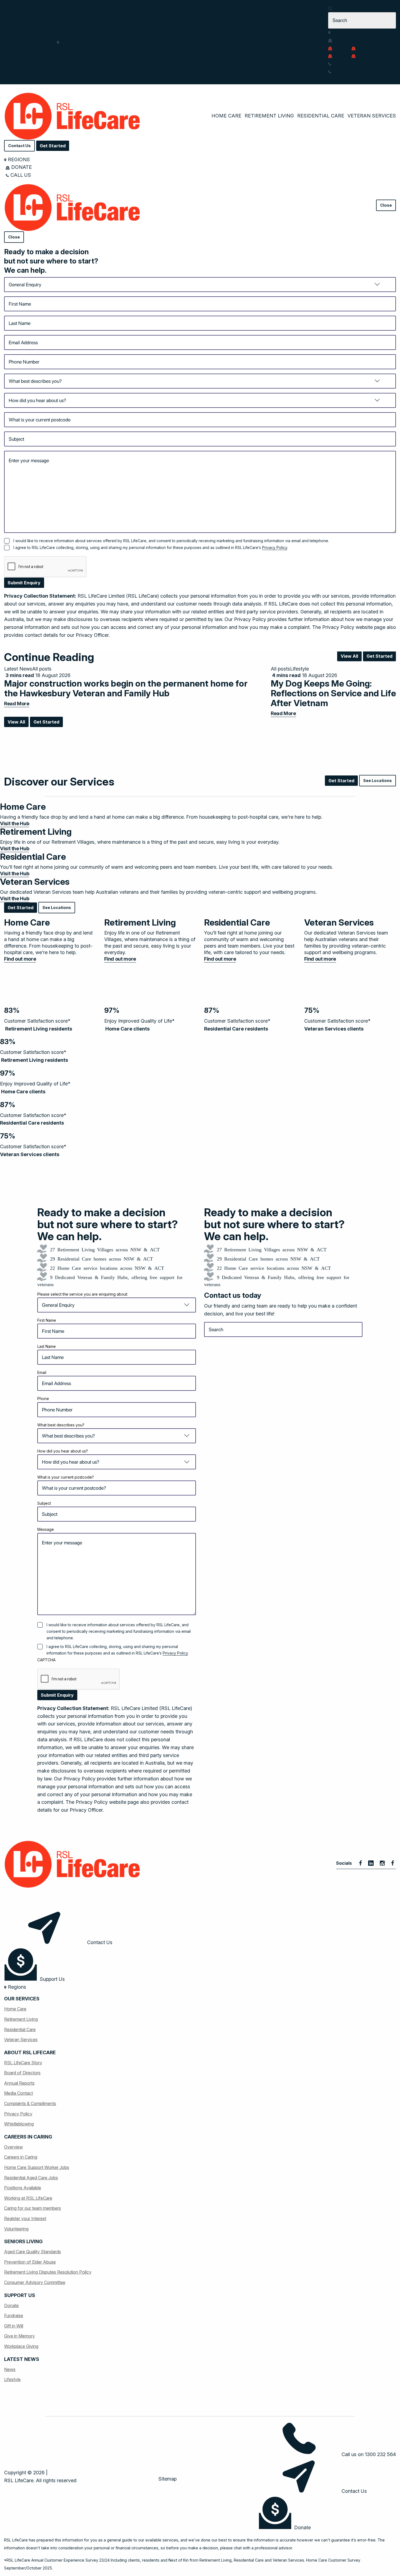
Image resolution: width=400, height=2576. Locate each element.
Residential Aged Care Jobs (31, 2178)
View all (349, 656)
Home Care (226, 116)
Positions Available (23, 2188)
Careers (39, 42)
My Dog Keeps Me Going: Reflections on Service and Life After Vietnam (333, 693)
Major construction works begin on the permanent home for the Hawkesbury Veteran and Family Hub (126, 688)
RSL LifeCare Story (23, 2063)
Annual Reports (19, 2083)
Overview (13, 2147)
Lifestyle (299, 669)
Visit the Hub (15, 823)
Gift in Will (14, 2326)
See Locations (378, 780)
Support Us (345, 40)
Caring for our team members (33, 2208)
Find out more (20, 959)
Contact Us (19, 146)
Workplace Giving (21, 2346)
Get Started (53, 146)
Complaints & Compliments (30, 2103)
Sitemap (167, 2479)
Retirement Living (269, 116)
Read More (17, 704)
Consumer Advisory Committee (35, 2282)
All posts (42, 669)
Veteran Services (372, 116)
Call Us (340, 71)
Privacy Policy (275, 547)
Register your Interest (25, 2218)
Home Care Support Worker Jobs (37, 2167)
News (10, 2369)
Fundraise (14, 2316)
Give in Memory (19, 2336)
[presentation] (45, 567)
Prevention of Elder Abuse (30, 2262)
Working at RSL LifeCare (28, 2198)
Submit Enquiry (24, 583)
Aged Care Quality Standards (33, 2252)
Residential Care (321, 116)
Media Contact (19, 2093)
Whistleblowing (19, 2124)
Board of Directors (22, 2073)
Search (341, 8)
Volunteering (16, 2229)
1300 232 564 (348, 63)
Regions (69, 42)
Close (386, 205)
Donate (341, 48)
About (15, 42)
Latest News (18, 669)
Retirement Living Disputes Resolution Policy (48, 2272)
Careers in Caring (21, 2157)
